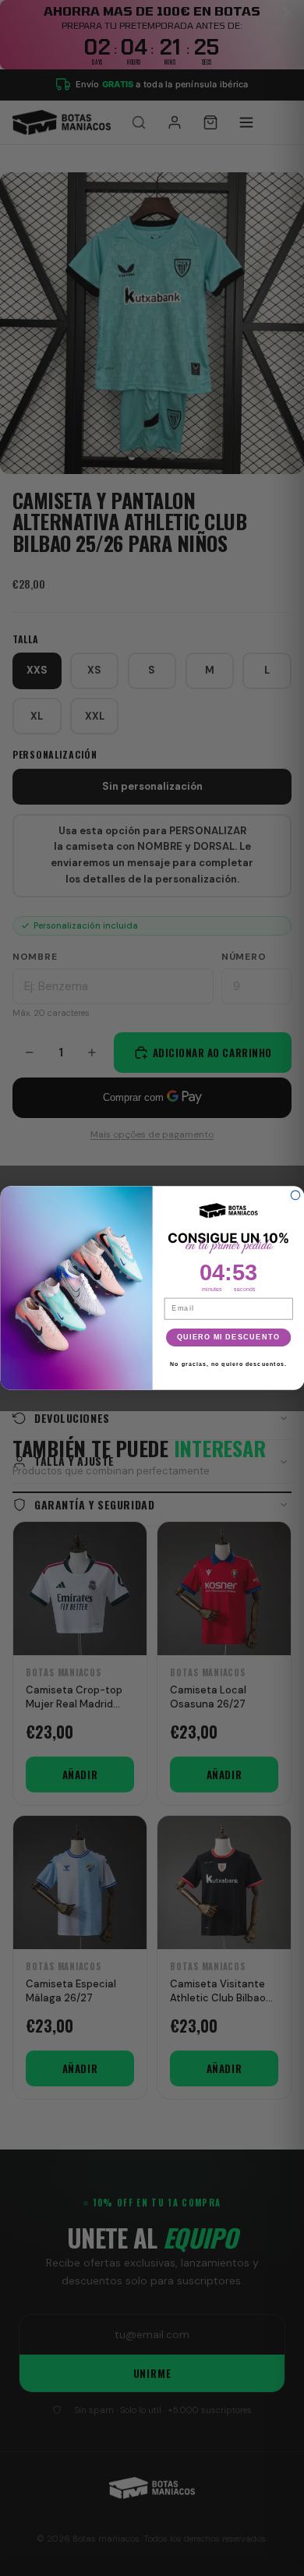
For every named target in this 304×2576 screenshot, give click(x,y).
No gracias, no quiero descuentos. (228, 1364)
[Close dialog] (295, 1195)
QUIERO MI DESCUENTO (228, 1337)
